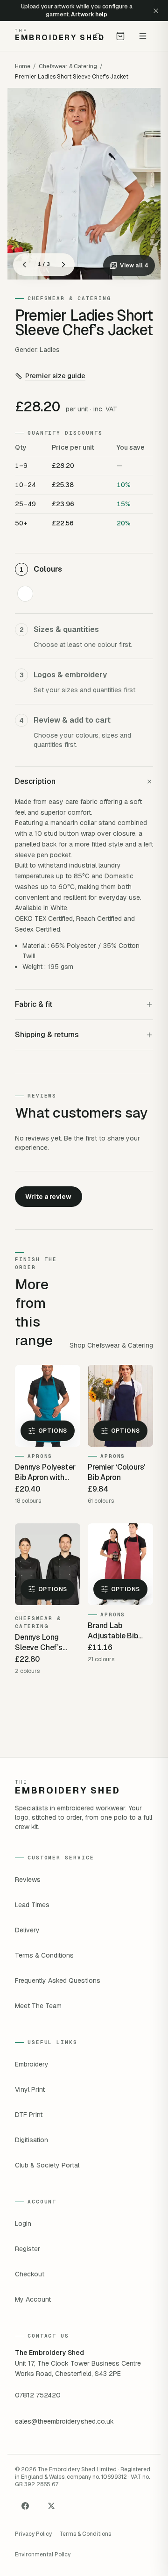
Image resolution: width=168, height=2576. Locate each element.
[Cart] (120, 36)
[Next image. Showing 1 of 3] (63, 265)
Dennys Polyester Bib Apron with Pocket (45, 1472)
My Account (33, 2299)
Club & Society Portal (47, 2165)
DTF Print (29, 2115)
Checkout (30, 2274)
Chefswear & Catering (68, 66)
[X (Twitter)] (51, 2506)
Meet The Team (38, 2006)
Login (23, 2224)
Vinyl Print (30, 2089)
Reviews (28, 1880)
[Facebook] (25, 2506)
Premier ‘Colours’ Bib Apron (116, 1472)
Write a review (48, 1197)
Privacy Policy (33, 2534)
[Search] (98, 36)
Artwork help (89, 14)
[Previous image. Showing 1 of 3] (24, 265)
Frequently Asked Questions (58, 1980)
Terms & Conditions (44, 1955)
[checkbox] (25, 594)
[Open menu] (143, 36)
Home (23, 66)
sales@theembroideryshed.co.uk (64, 2421)
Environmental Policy (43, 2554)
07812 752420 (38, 2395)
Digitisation (31, 2140)
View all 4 (134, 265)
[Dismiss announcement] (156, 11)
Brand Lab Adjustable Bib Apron (113, 1631)
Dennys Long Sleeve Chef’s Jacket (39, 1643)
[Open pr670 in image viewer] (84, 184)
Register (28, 2249)
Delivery (27, 1930)
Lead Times (32, 1905)
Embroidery (32, 2064)
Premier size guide (55, 376)
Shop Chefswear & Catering (111, 1345)
